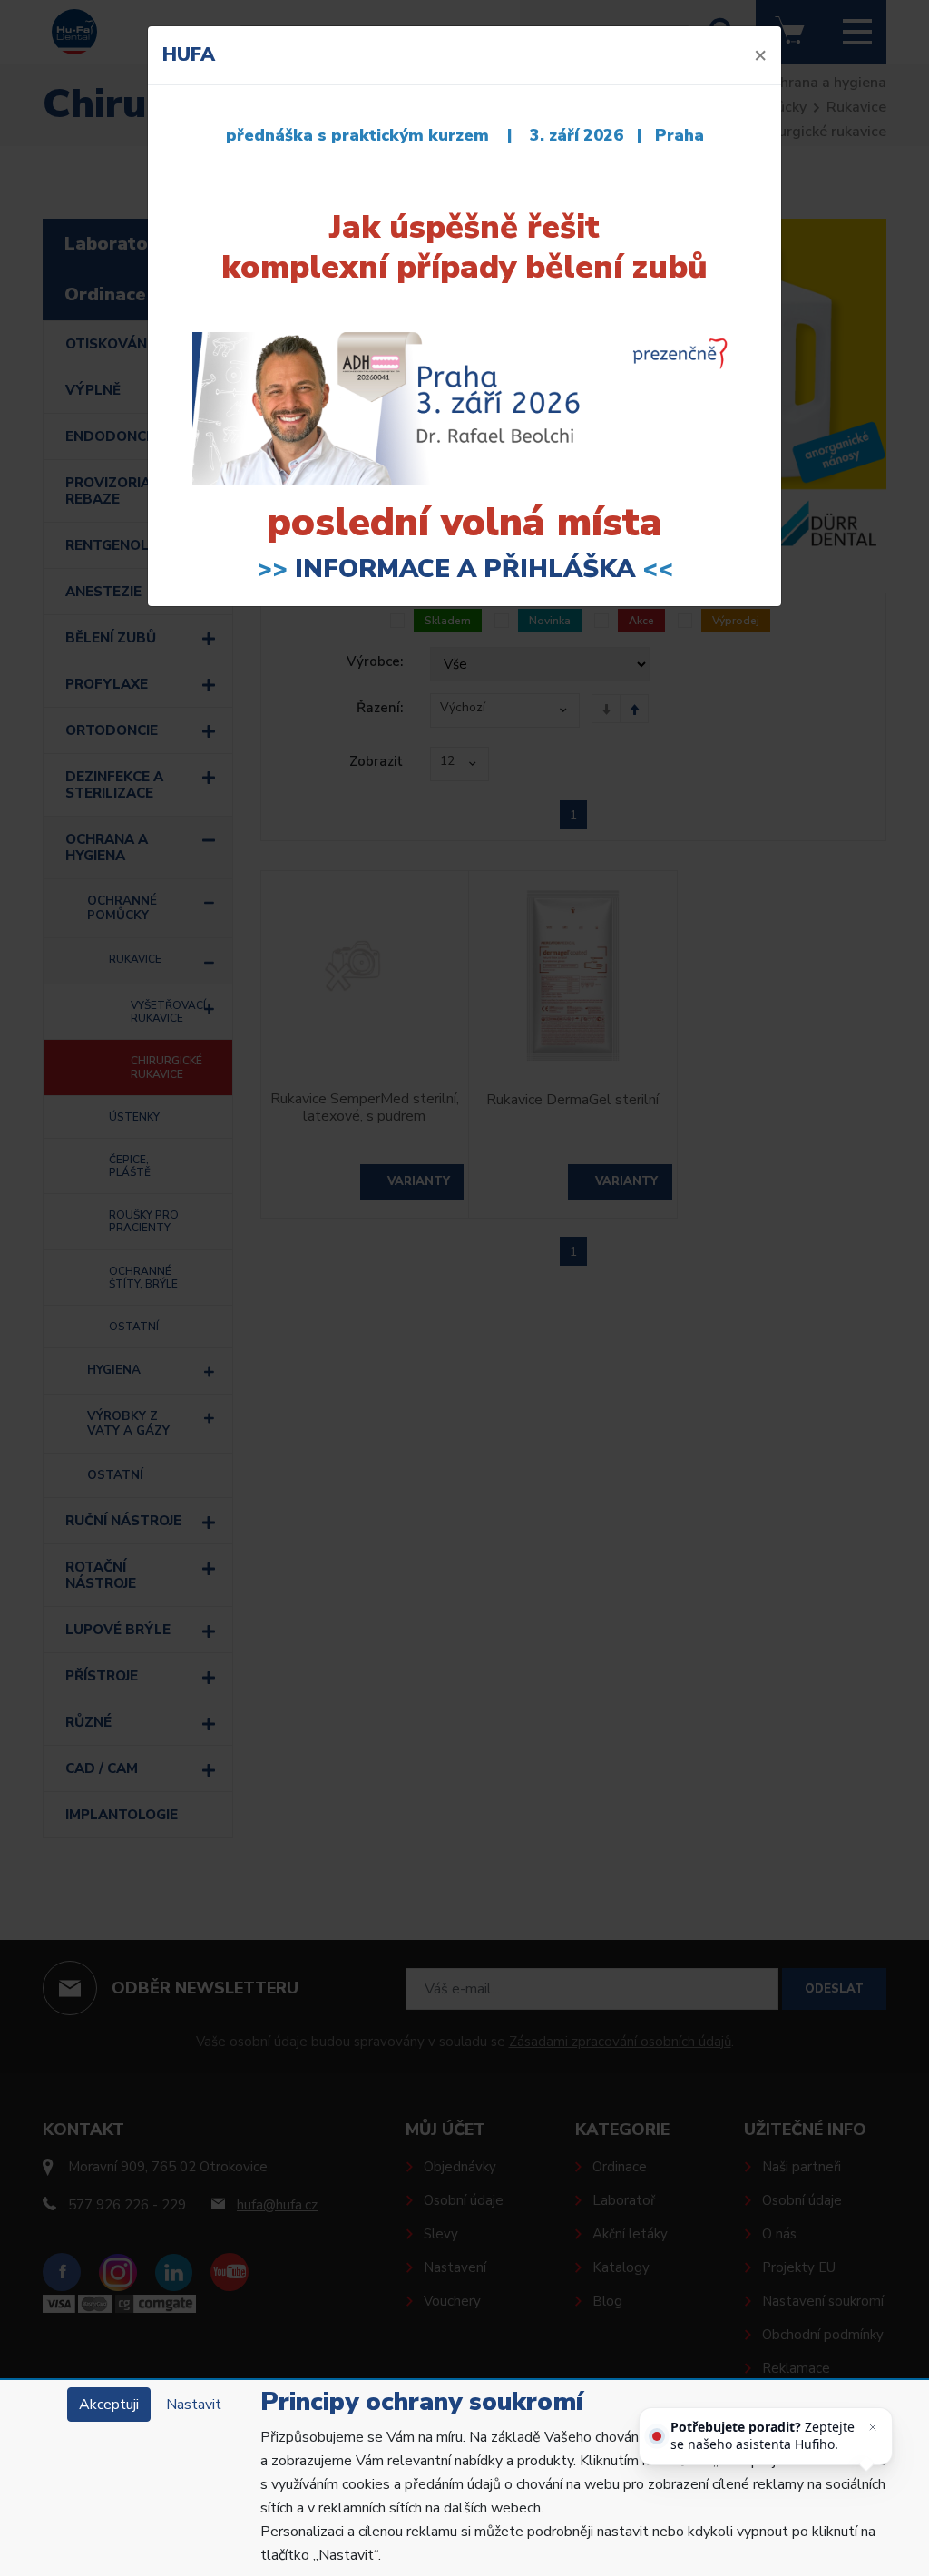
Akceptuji (109, 2405)
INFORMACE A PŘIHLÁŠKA (465, 569)
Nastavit (194, 2405)
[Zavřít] (873, 2427)
